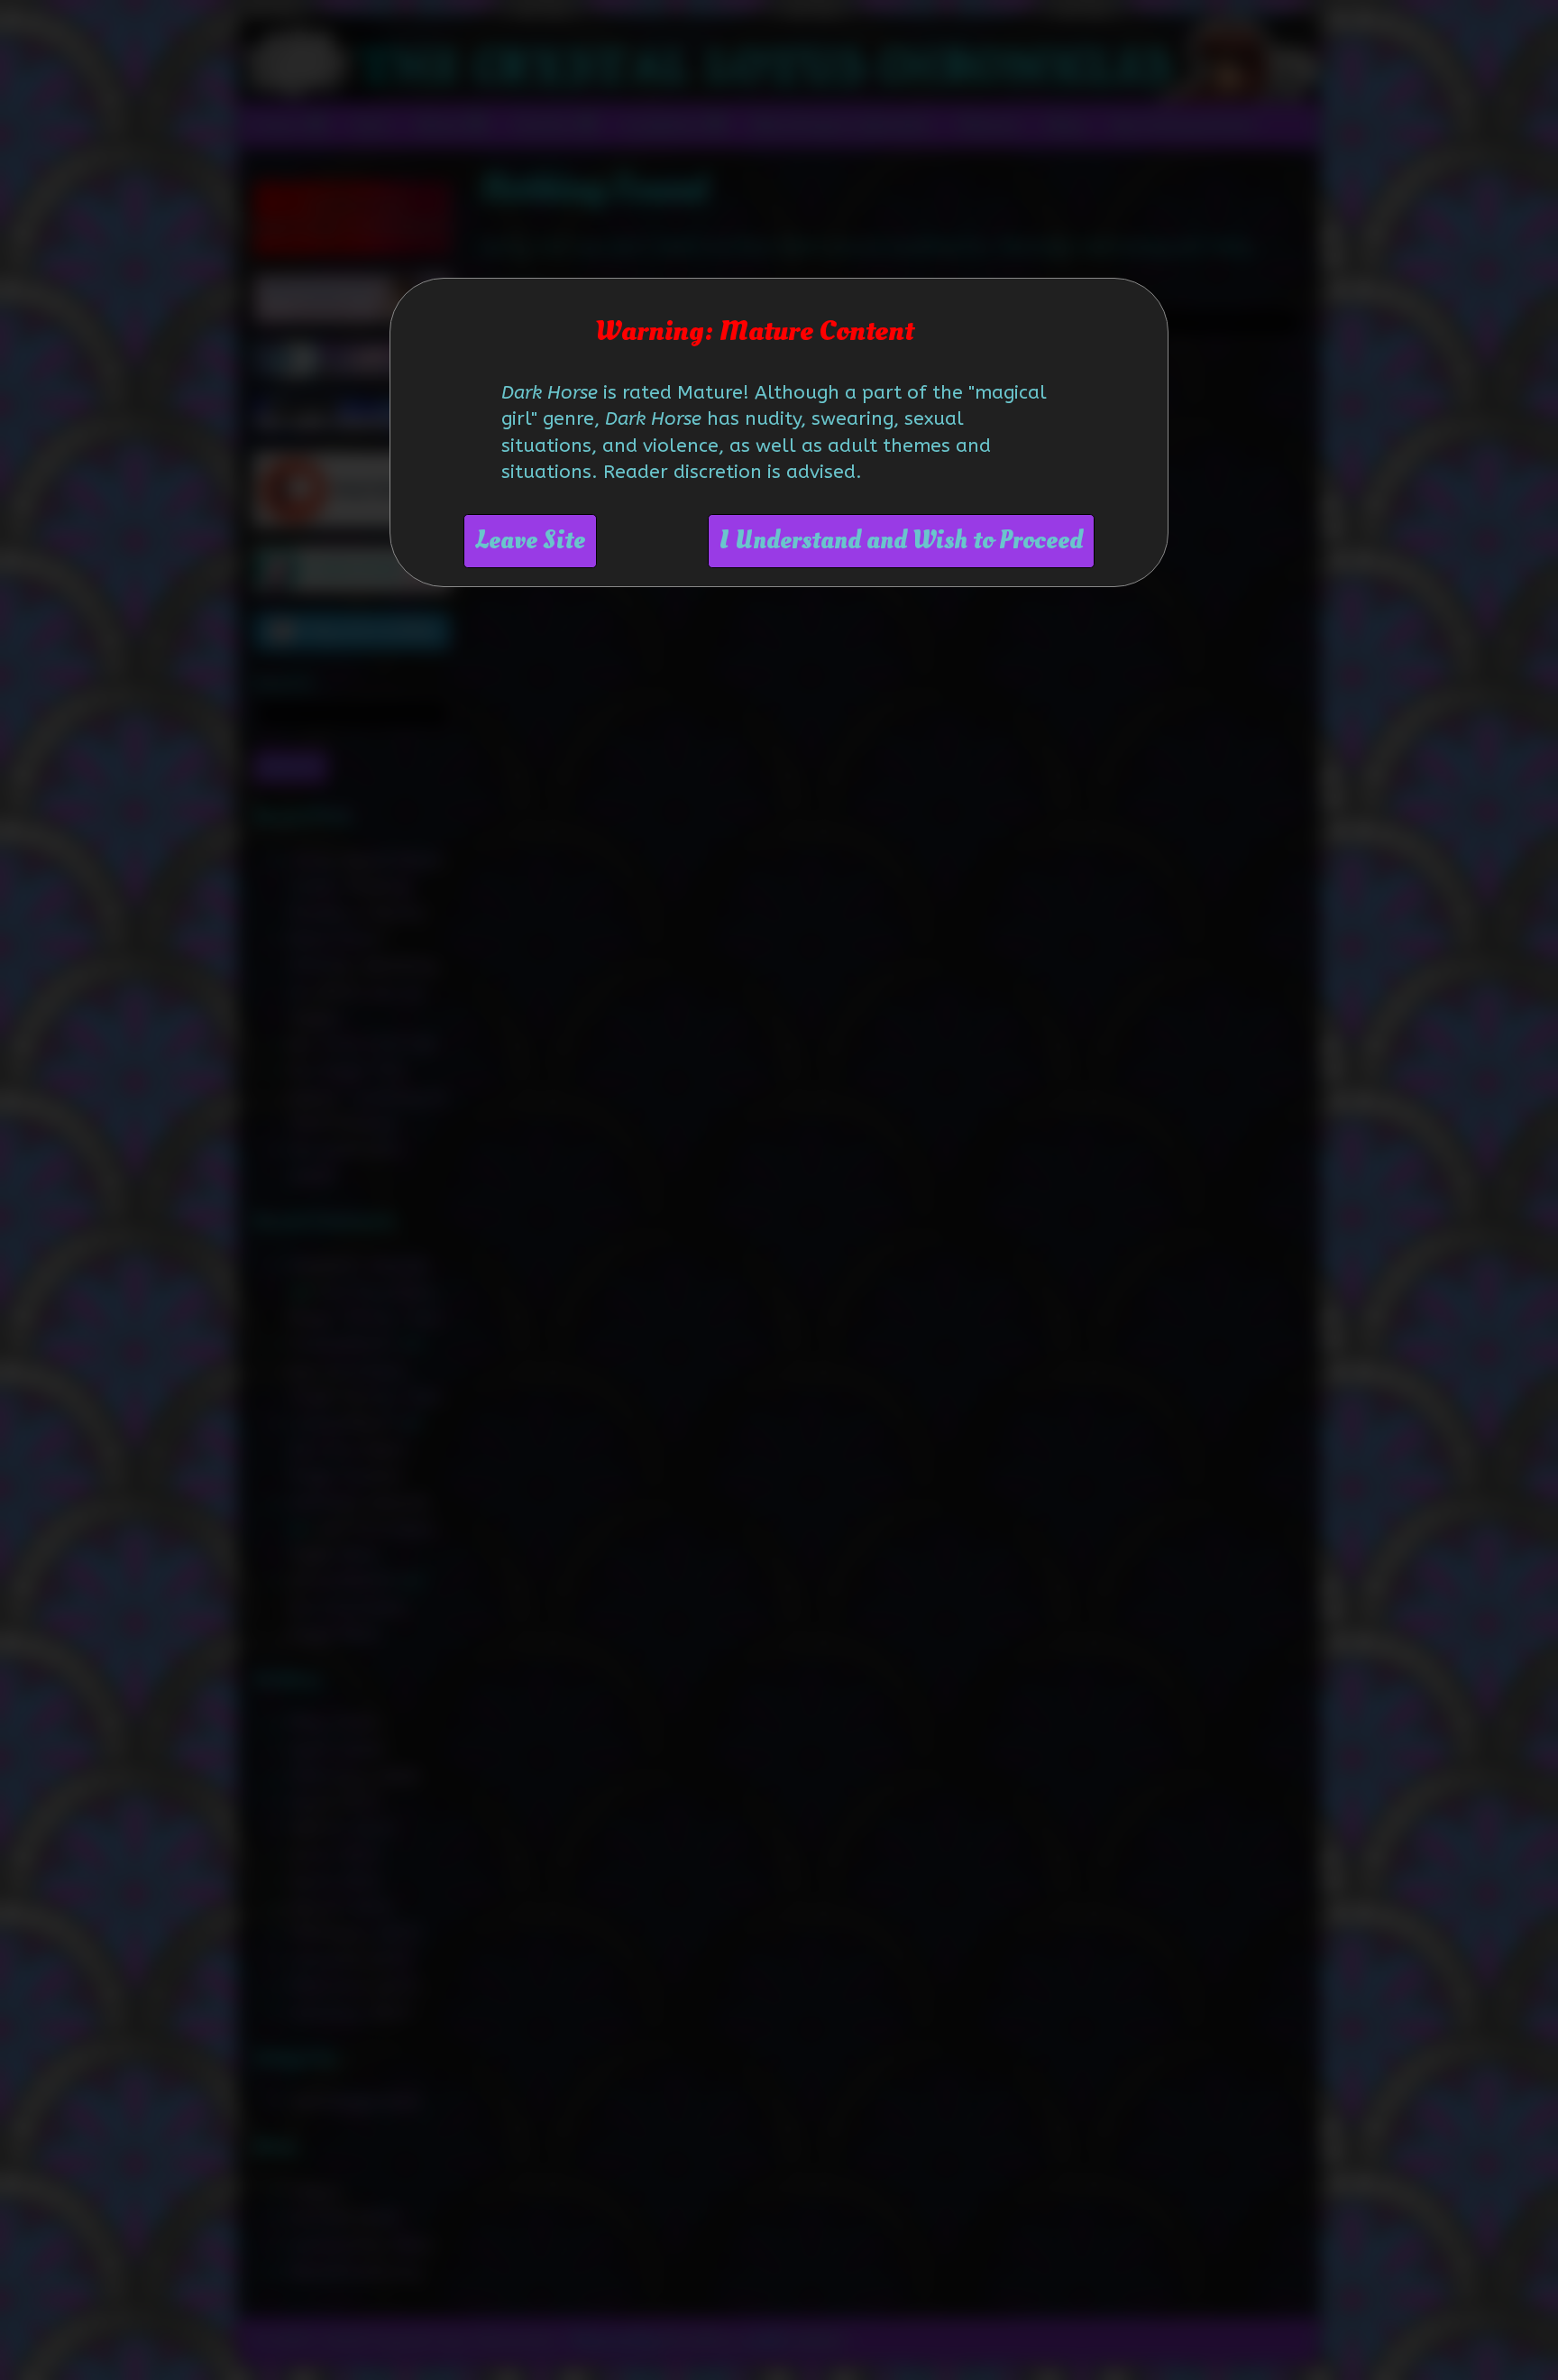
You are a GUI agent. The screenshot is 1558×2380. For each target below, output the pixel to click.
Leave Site (530, 541)
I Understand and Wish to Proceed (901, 541)
